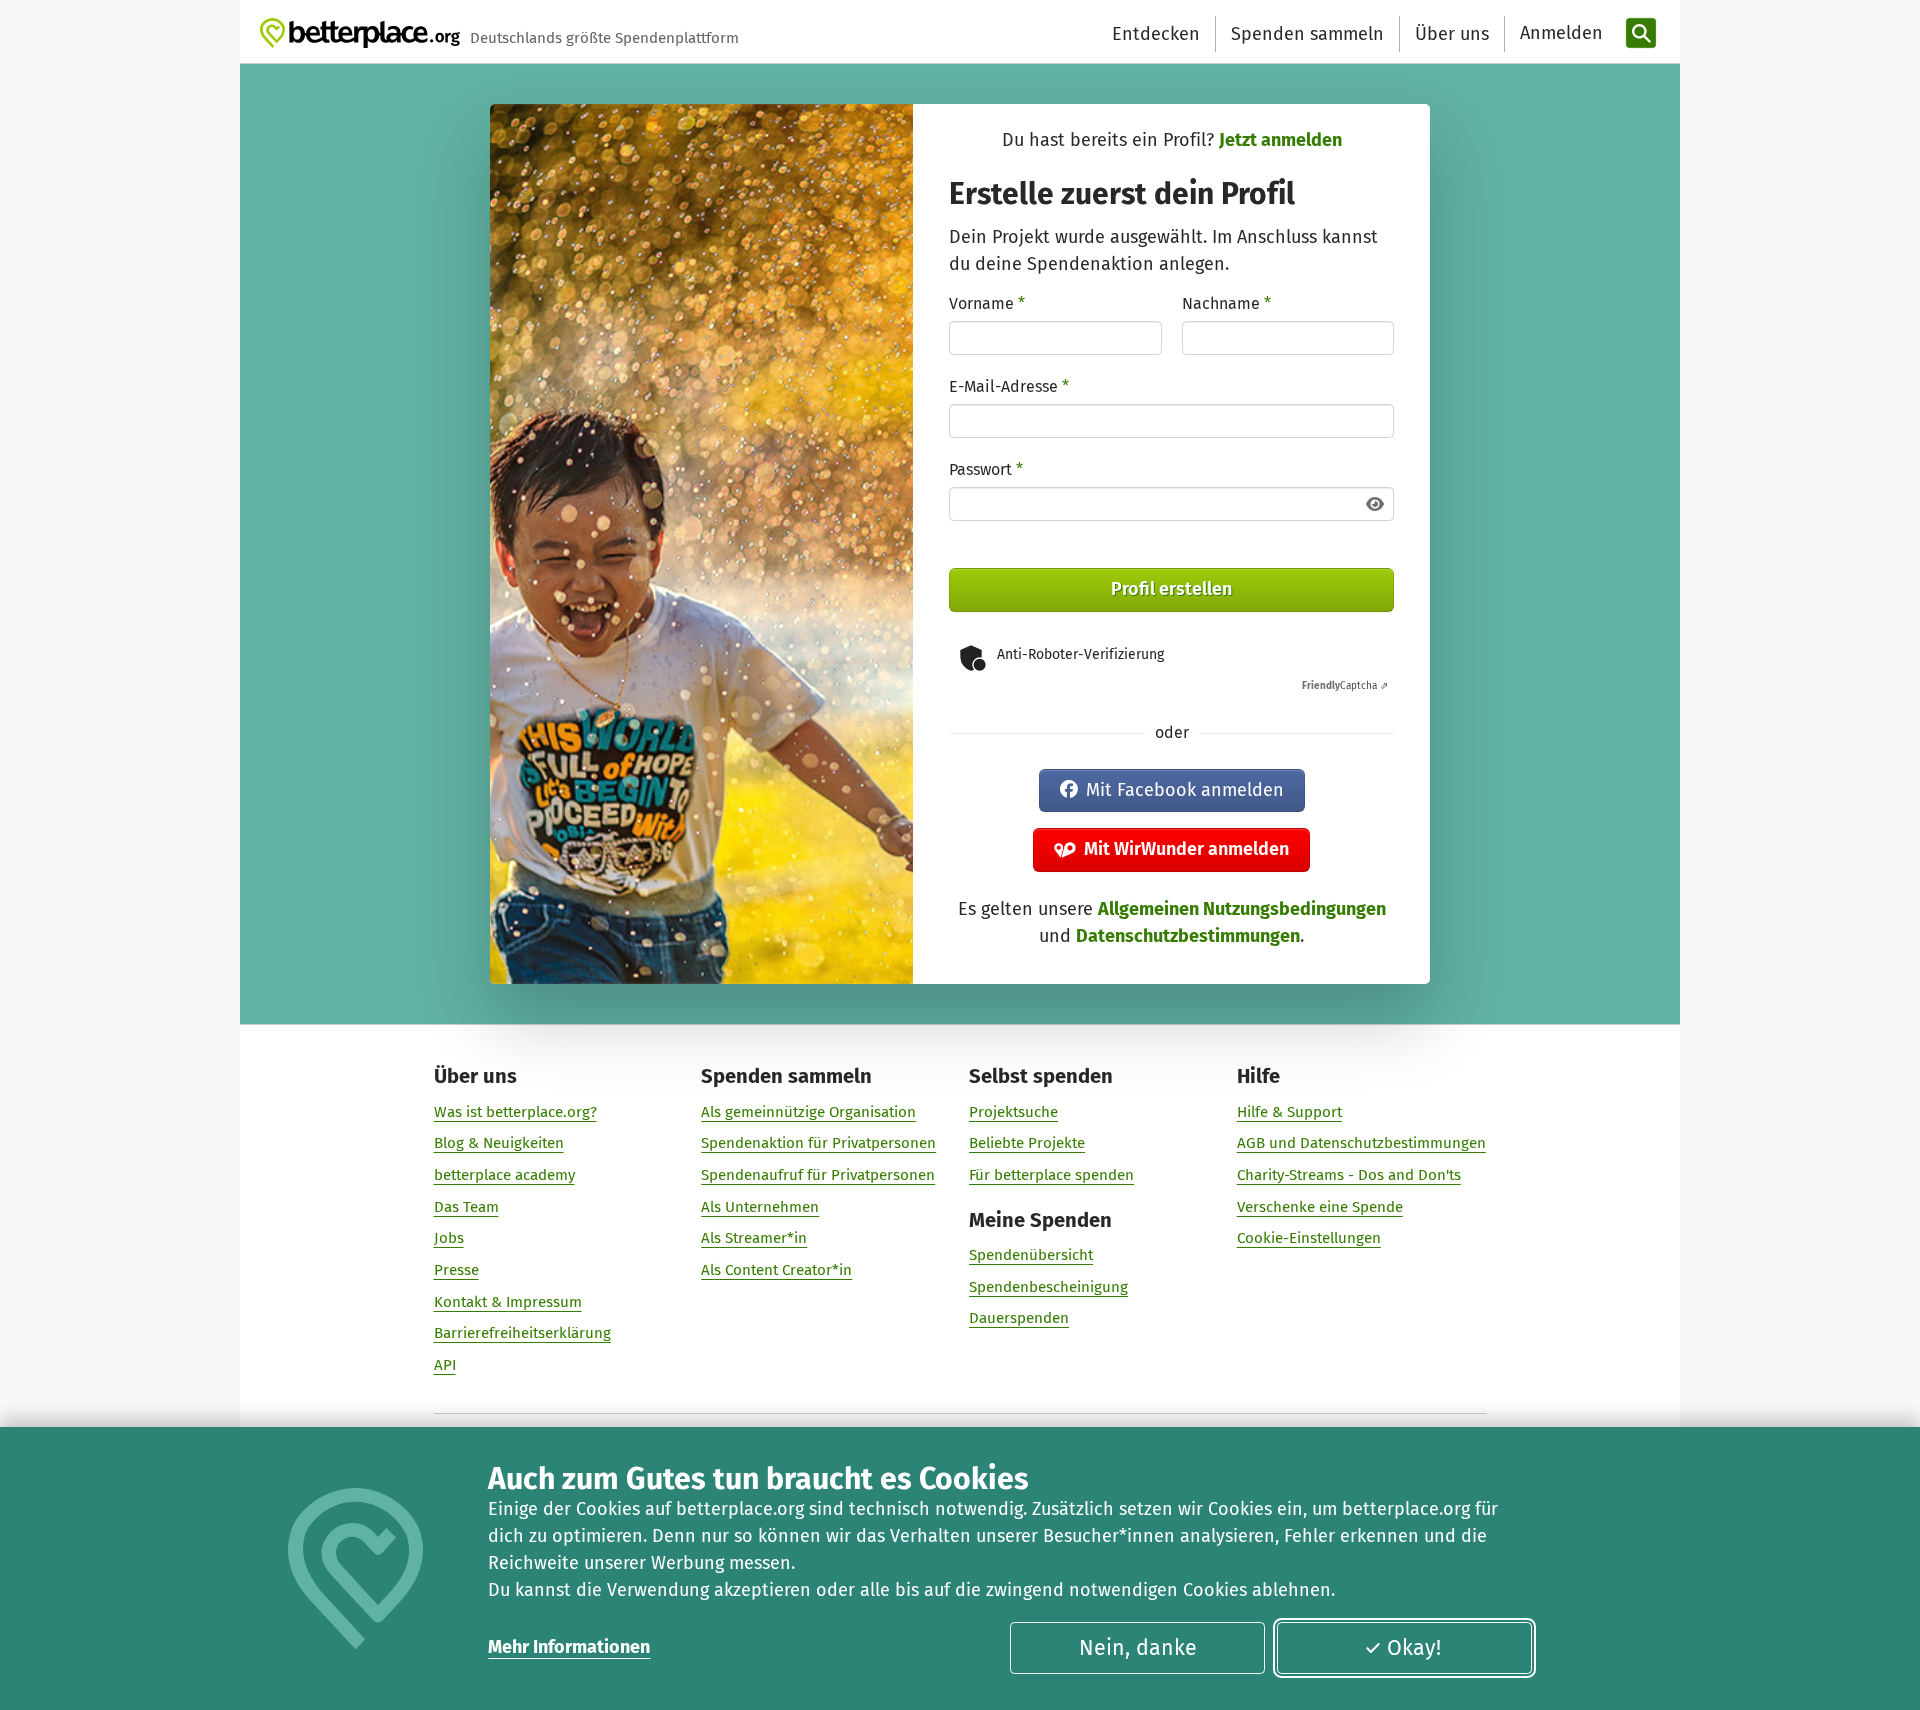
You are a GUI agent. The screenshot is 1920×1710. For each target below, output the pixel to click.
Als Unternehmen (760, 1207)
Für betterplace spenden (1051, 1175)
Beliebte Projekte (1027, 1143)
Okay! (1414, 1648)
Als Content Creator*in (776, 1270)
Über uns (1452, 34)
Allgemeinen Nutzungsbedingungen (1242, 909)
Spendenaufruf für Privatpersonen (818, 1175)
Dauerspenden (1019, 1318)
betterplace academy (504, 1175)
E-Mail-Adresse (1009, 386)
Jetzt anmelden (1280, 140)
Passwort (986, 469)
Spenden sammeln (1307, 34)
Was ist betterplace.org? (515, 1112)
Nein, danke (1138, 1648)
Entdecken (1156, 34)
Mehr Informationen (569, 1647)
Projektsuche (1013, 1112)
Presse (456, 1270)
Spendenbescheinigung (1048, 1287)
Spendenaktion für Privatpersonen (818, 1143)
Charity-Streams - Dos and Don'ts (1349, 1175)
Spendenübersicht (1031, 1255)
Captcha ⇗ (1345, 686)
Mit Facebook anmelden (1185, 790)
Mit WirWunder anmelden (1186, 849)
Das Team (466, 1207)
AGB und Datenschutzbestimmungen (1361, 1143)
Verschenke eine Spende (1320, 1207)
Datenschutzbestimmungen (1188, 936)
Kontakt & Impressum (508, 1302)
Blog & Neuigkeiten (499, 1143)
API (445, 1365)
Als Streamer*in (754, 1238)
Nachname (1226, 303)
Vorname (987, 303)
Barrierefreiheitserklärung (522, 1333)
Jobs (449, 1238)
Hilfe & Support (1289, 1112)
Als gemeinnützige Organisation (808, 1112)
